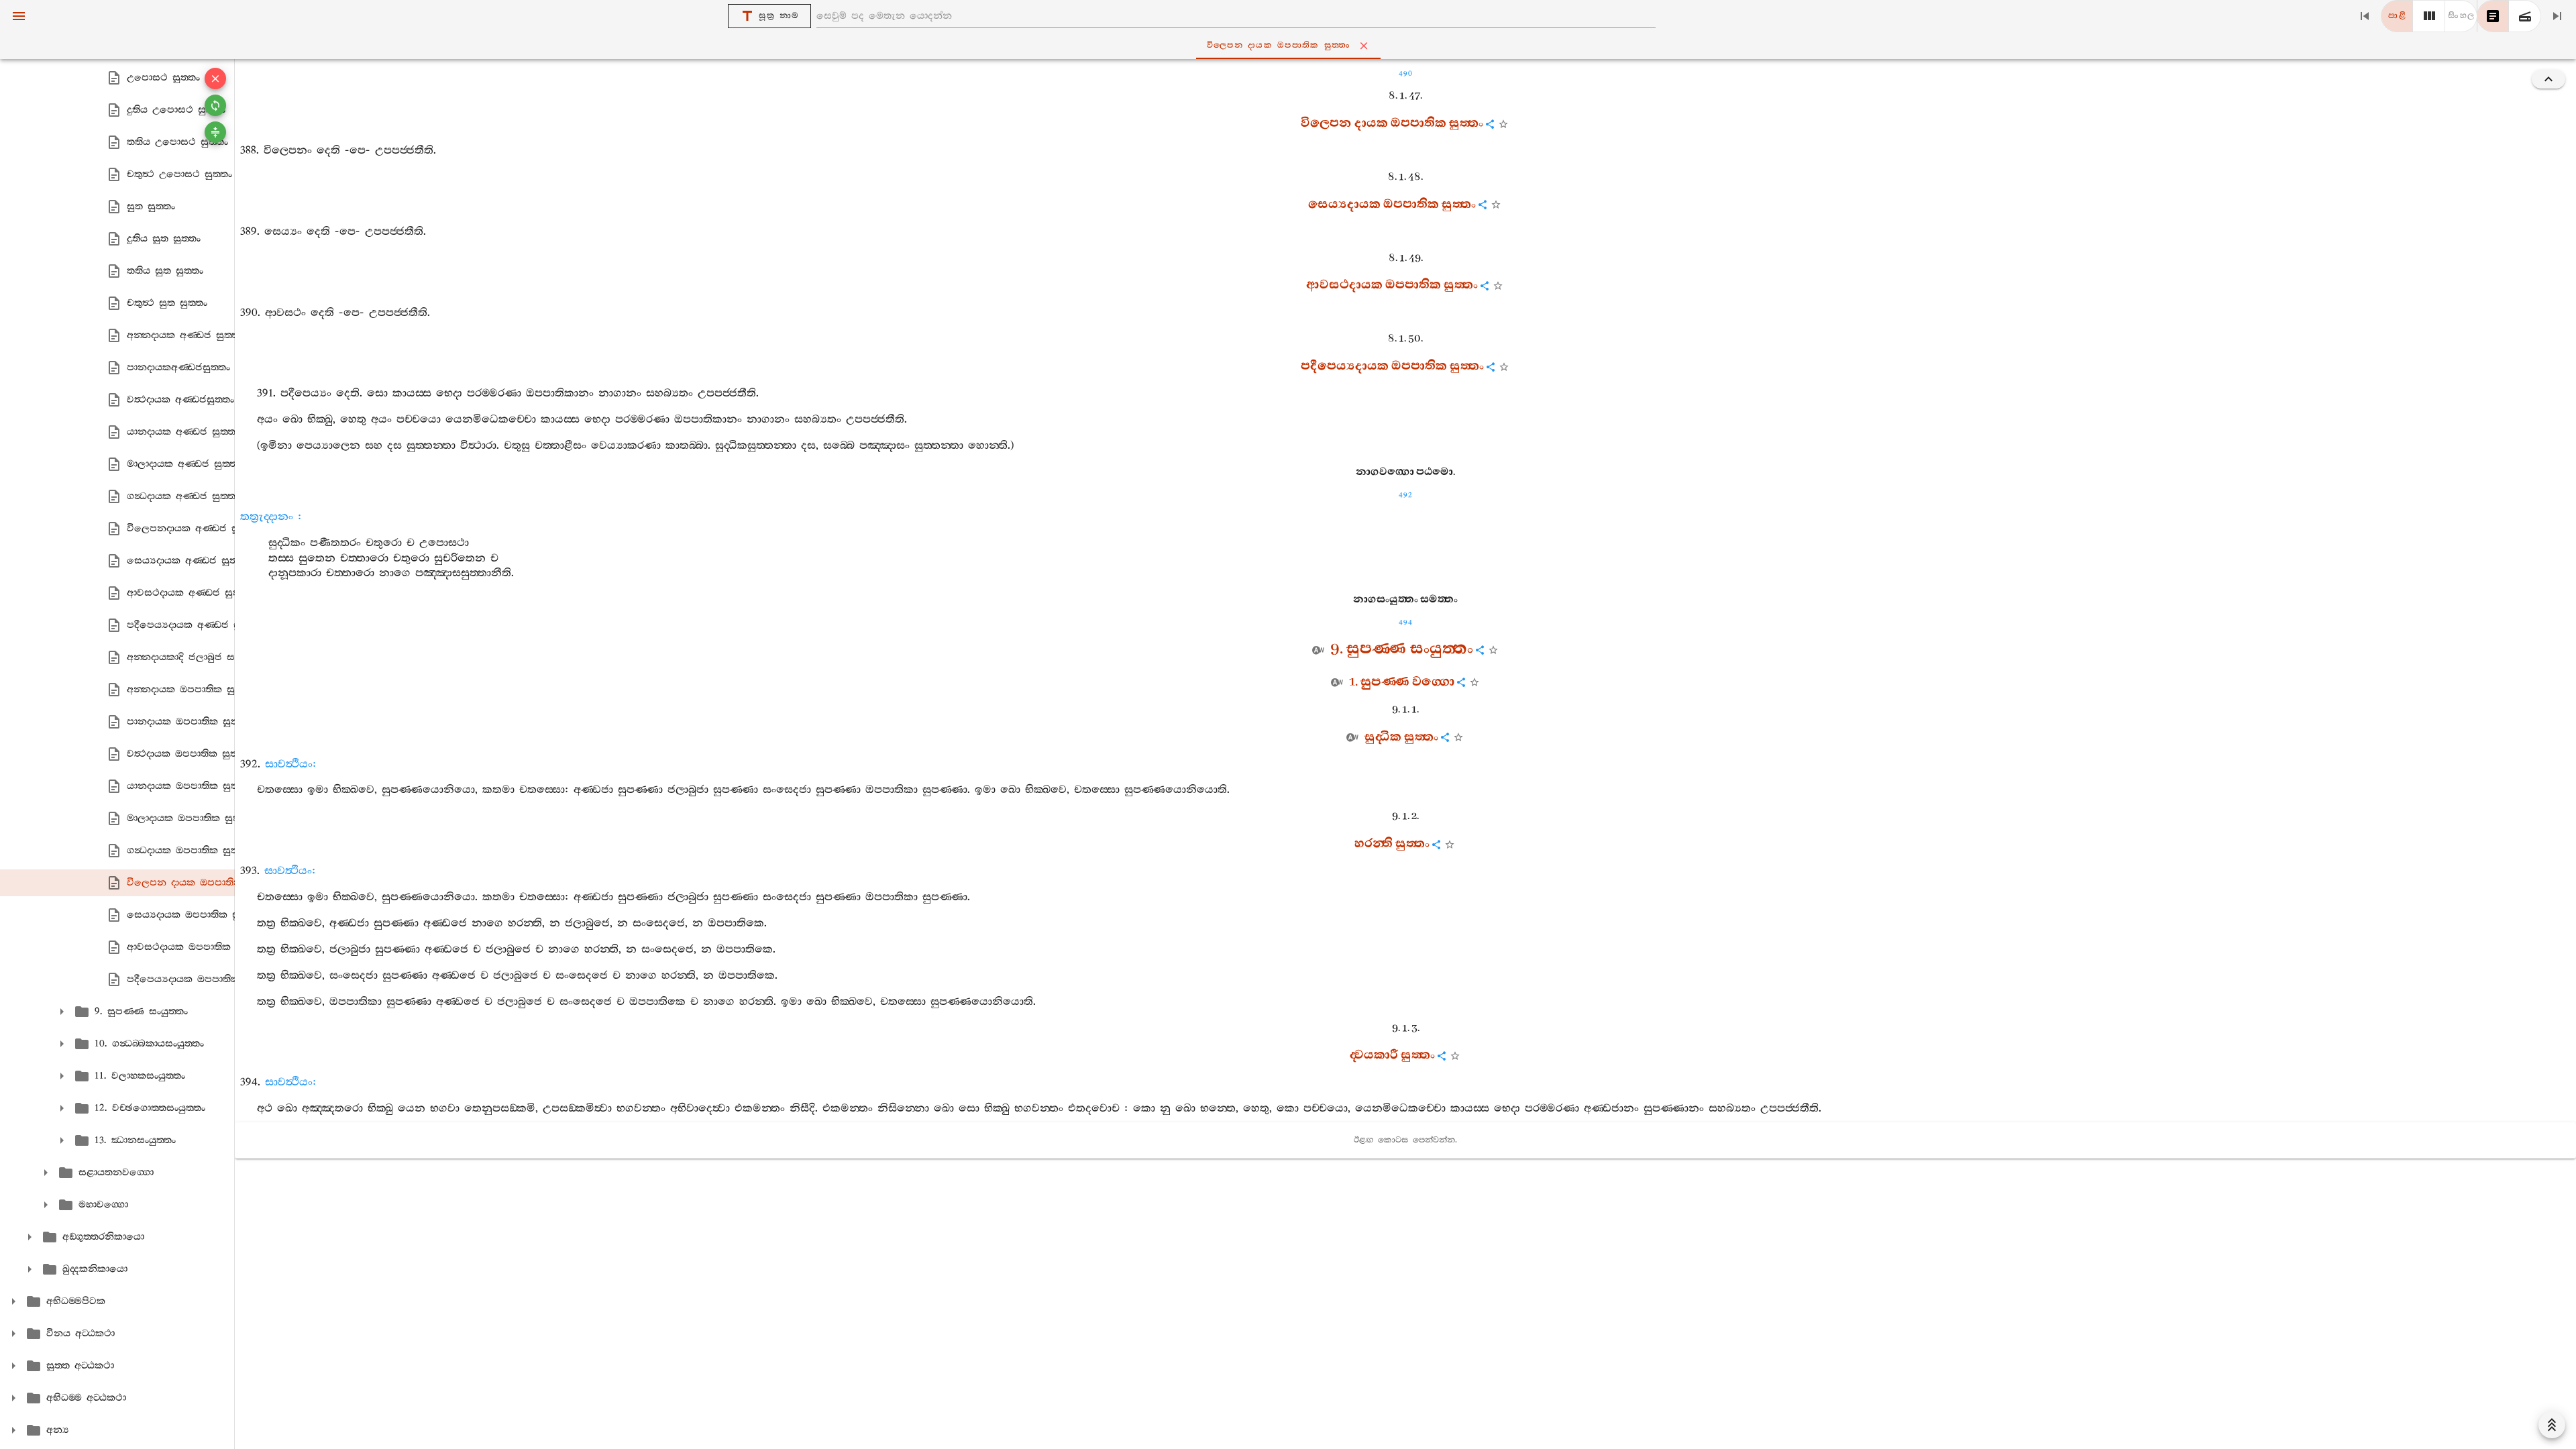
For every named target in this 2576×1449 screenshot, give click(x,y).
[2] (2429, 16)
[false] (2493, 16)
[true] (2525, 16)
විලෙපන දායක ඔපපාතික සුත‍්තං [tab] (1279, 45)
